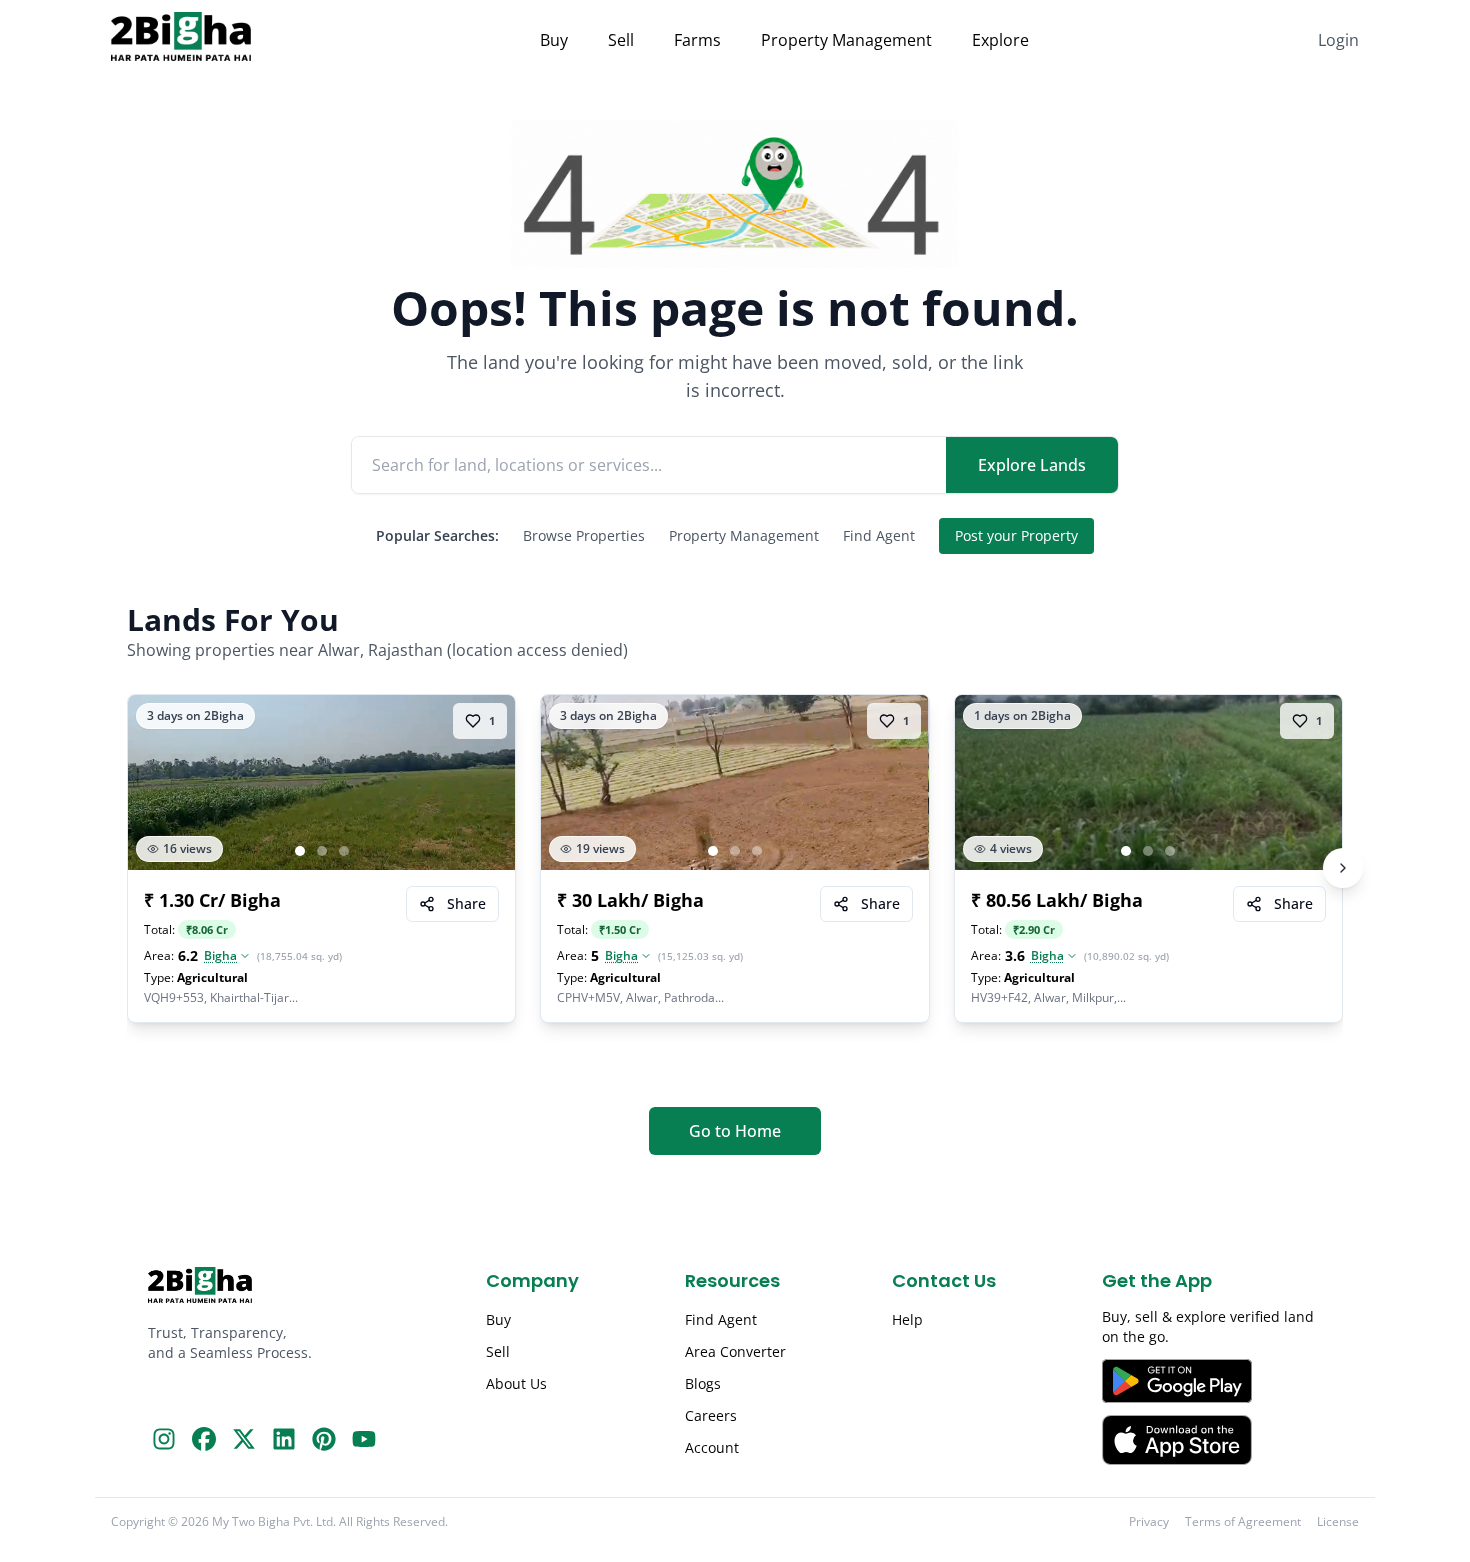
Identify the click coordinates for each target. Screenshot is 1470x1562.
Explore (1000, 40)
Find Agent (879, 535)
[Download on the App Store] (1212, 1440)
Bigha (220, 956)
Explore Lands (1032, 465)
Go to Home (735, 1131)
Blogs (703, 1383)
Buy (554, 40)
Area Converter (735, 1351)
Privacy (1149, 1522)
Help (907, 1319)
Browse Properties (584, 535)
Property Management (846, 40)
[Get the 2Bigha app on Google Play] (1212, 1381)
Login (1338, 40)
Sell (621, 40)
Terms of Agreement (1243, 1522)
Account (712, 1447)
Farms (697, 40)
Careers (711, 1415)
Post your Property (1016, 535)
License (1338, 1522)
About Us (516, 1383)
